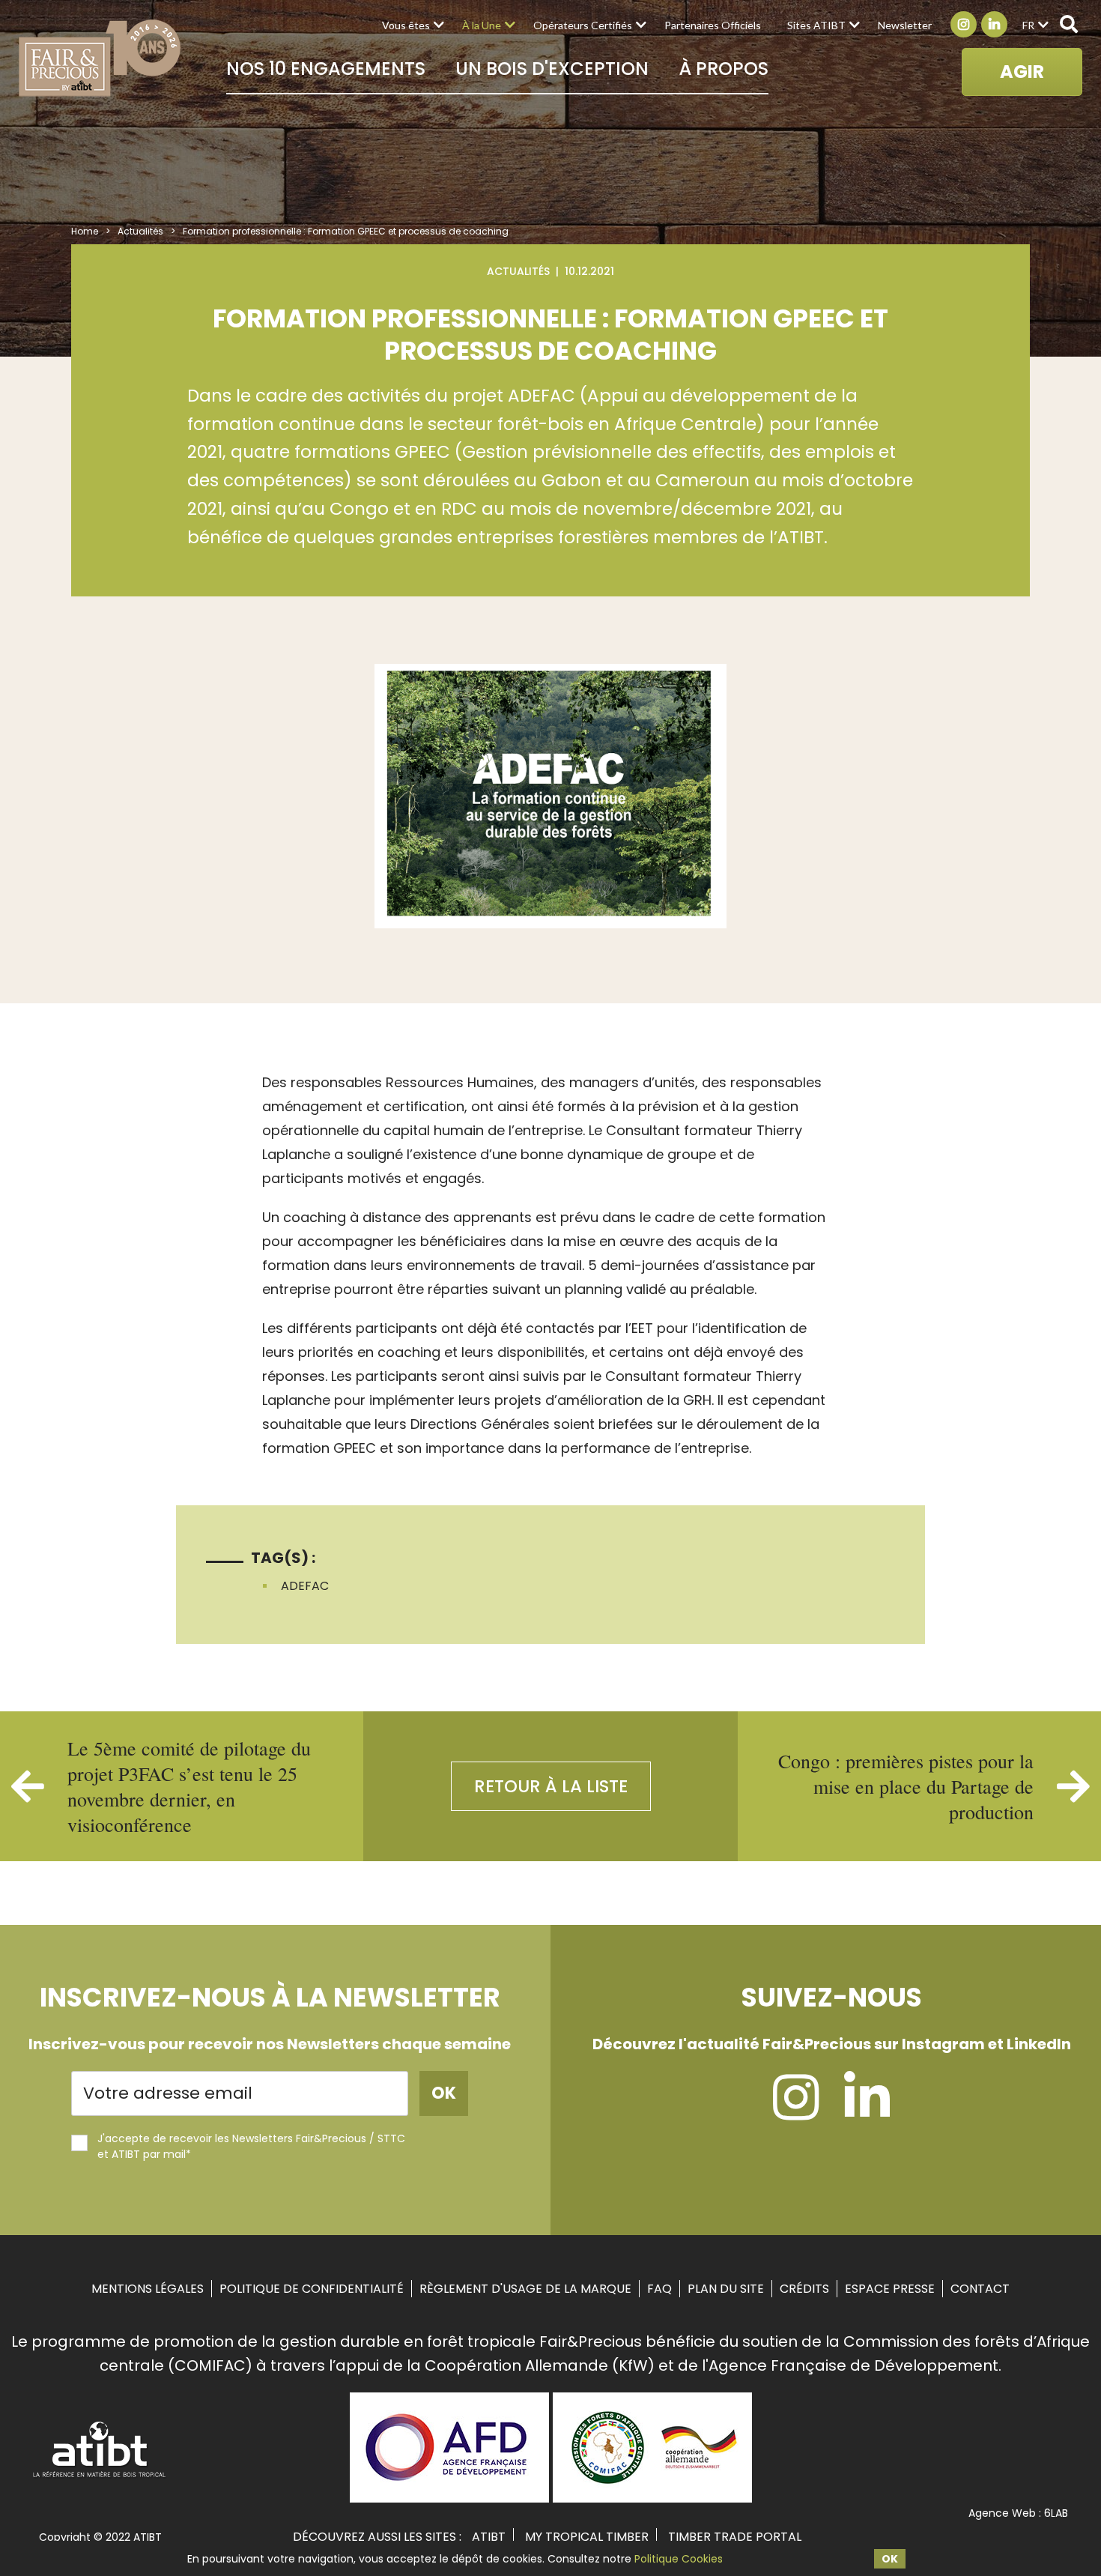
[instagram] (796, 2111)
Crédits (804, 2289)
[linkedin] (867, 2111)
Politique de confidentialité (312, 2289)
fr (1028, 25)
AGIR (1022, 72)
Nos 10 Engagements (326, 69)
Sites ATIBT (816, 25)
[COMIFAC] (652, 2497)
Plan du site (726, 2289)
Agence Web (1002, 2513)
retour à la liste (551, 1786)
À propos (724, 69)
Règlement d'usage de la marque (525, 2289)
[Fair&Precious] (100, 58)
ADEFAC (305, 1586)
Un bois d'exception (552, 69)
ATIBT (489, 2537)
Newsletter (905, 25)
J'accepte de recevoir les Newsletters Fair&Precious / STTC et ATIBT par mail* (251, 2146)
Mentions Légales (148, 2289)
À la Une (482, 25)
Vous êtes (406, 25)
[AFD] (449, 2497)
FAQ (659, 2289)
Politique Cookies (679, 2559)
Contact (980, 2289)
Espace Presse (890, 2289)
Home (85, 231)
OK (890, 2559)
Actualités (140, 231)
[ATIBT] (100, 2476)
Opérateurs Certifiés (583, 25)
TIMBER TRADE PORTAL (735, 2537)
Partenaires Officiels (713, 25)
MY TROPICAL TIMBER (587, 2537)
